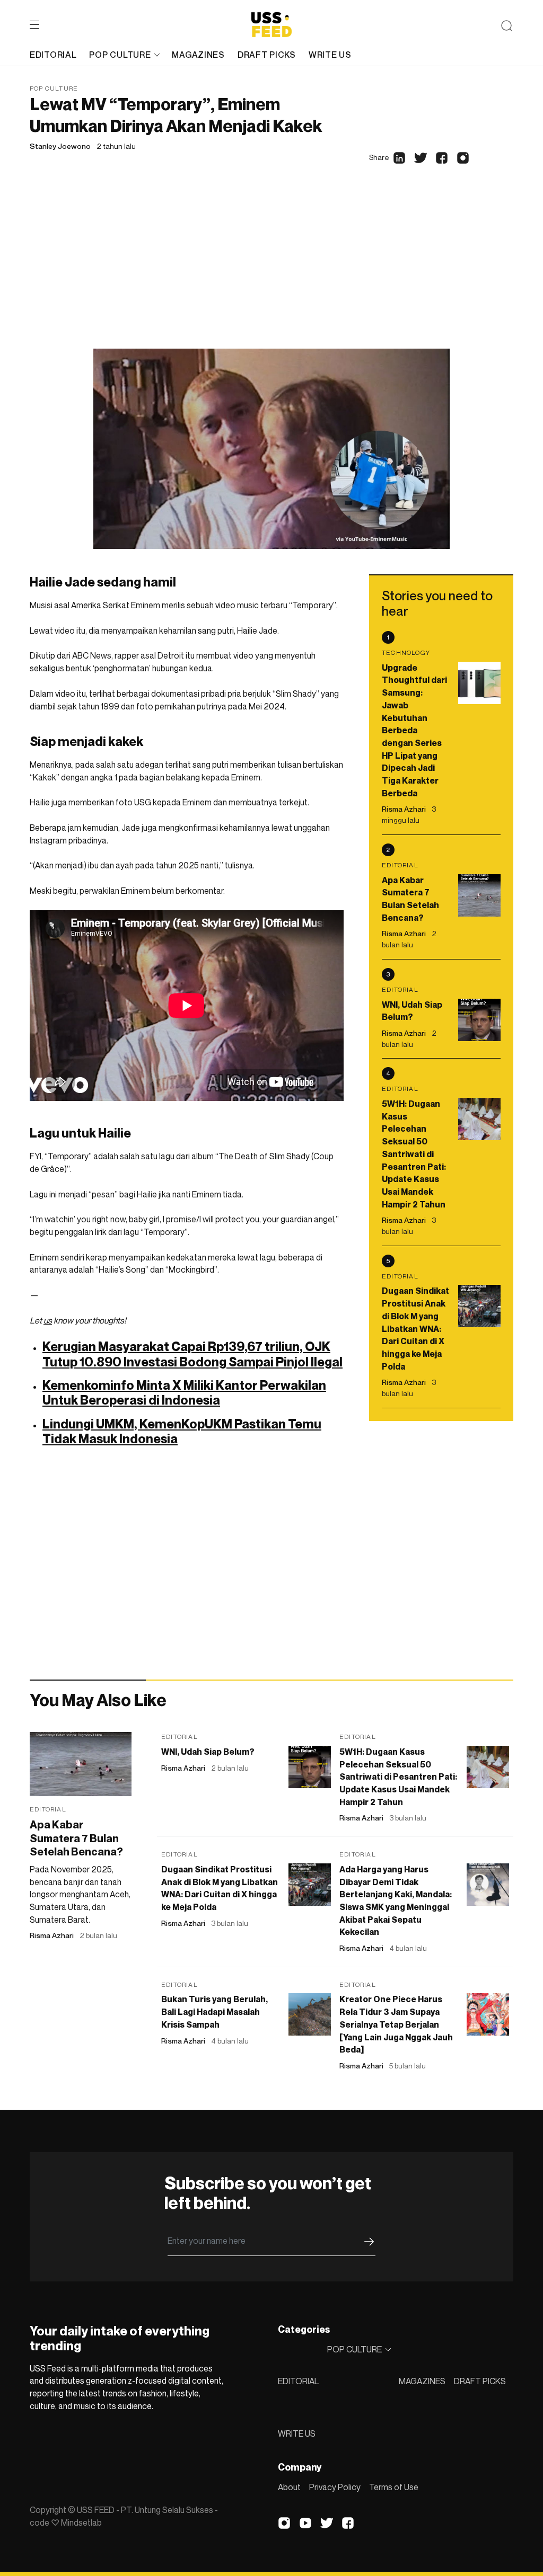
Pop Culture (54, 88)
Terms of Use (394, 2487)
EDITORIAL (298, 2381)
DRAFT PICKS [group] (267, 55)
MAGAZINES (422, 2381)
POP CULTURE (120, 55)
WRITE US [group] (330, 55)
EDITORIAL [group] (53, 55)
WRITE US (297, 2433)
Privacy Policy (335, 2487)
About (289, 2487)
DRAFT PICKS (480, 2381)
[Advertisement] (271, 269)
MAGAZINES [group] (198, 55)
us (48, 1320)
